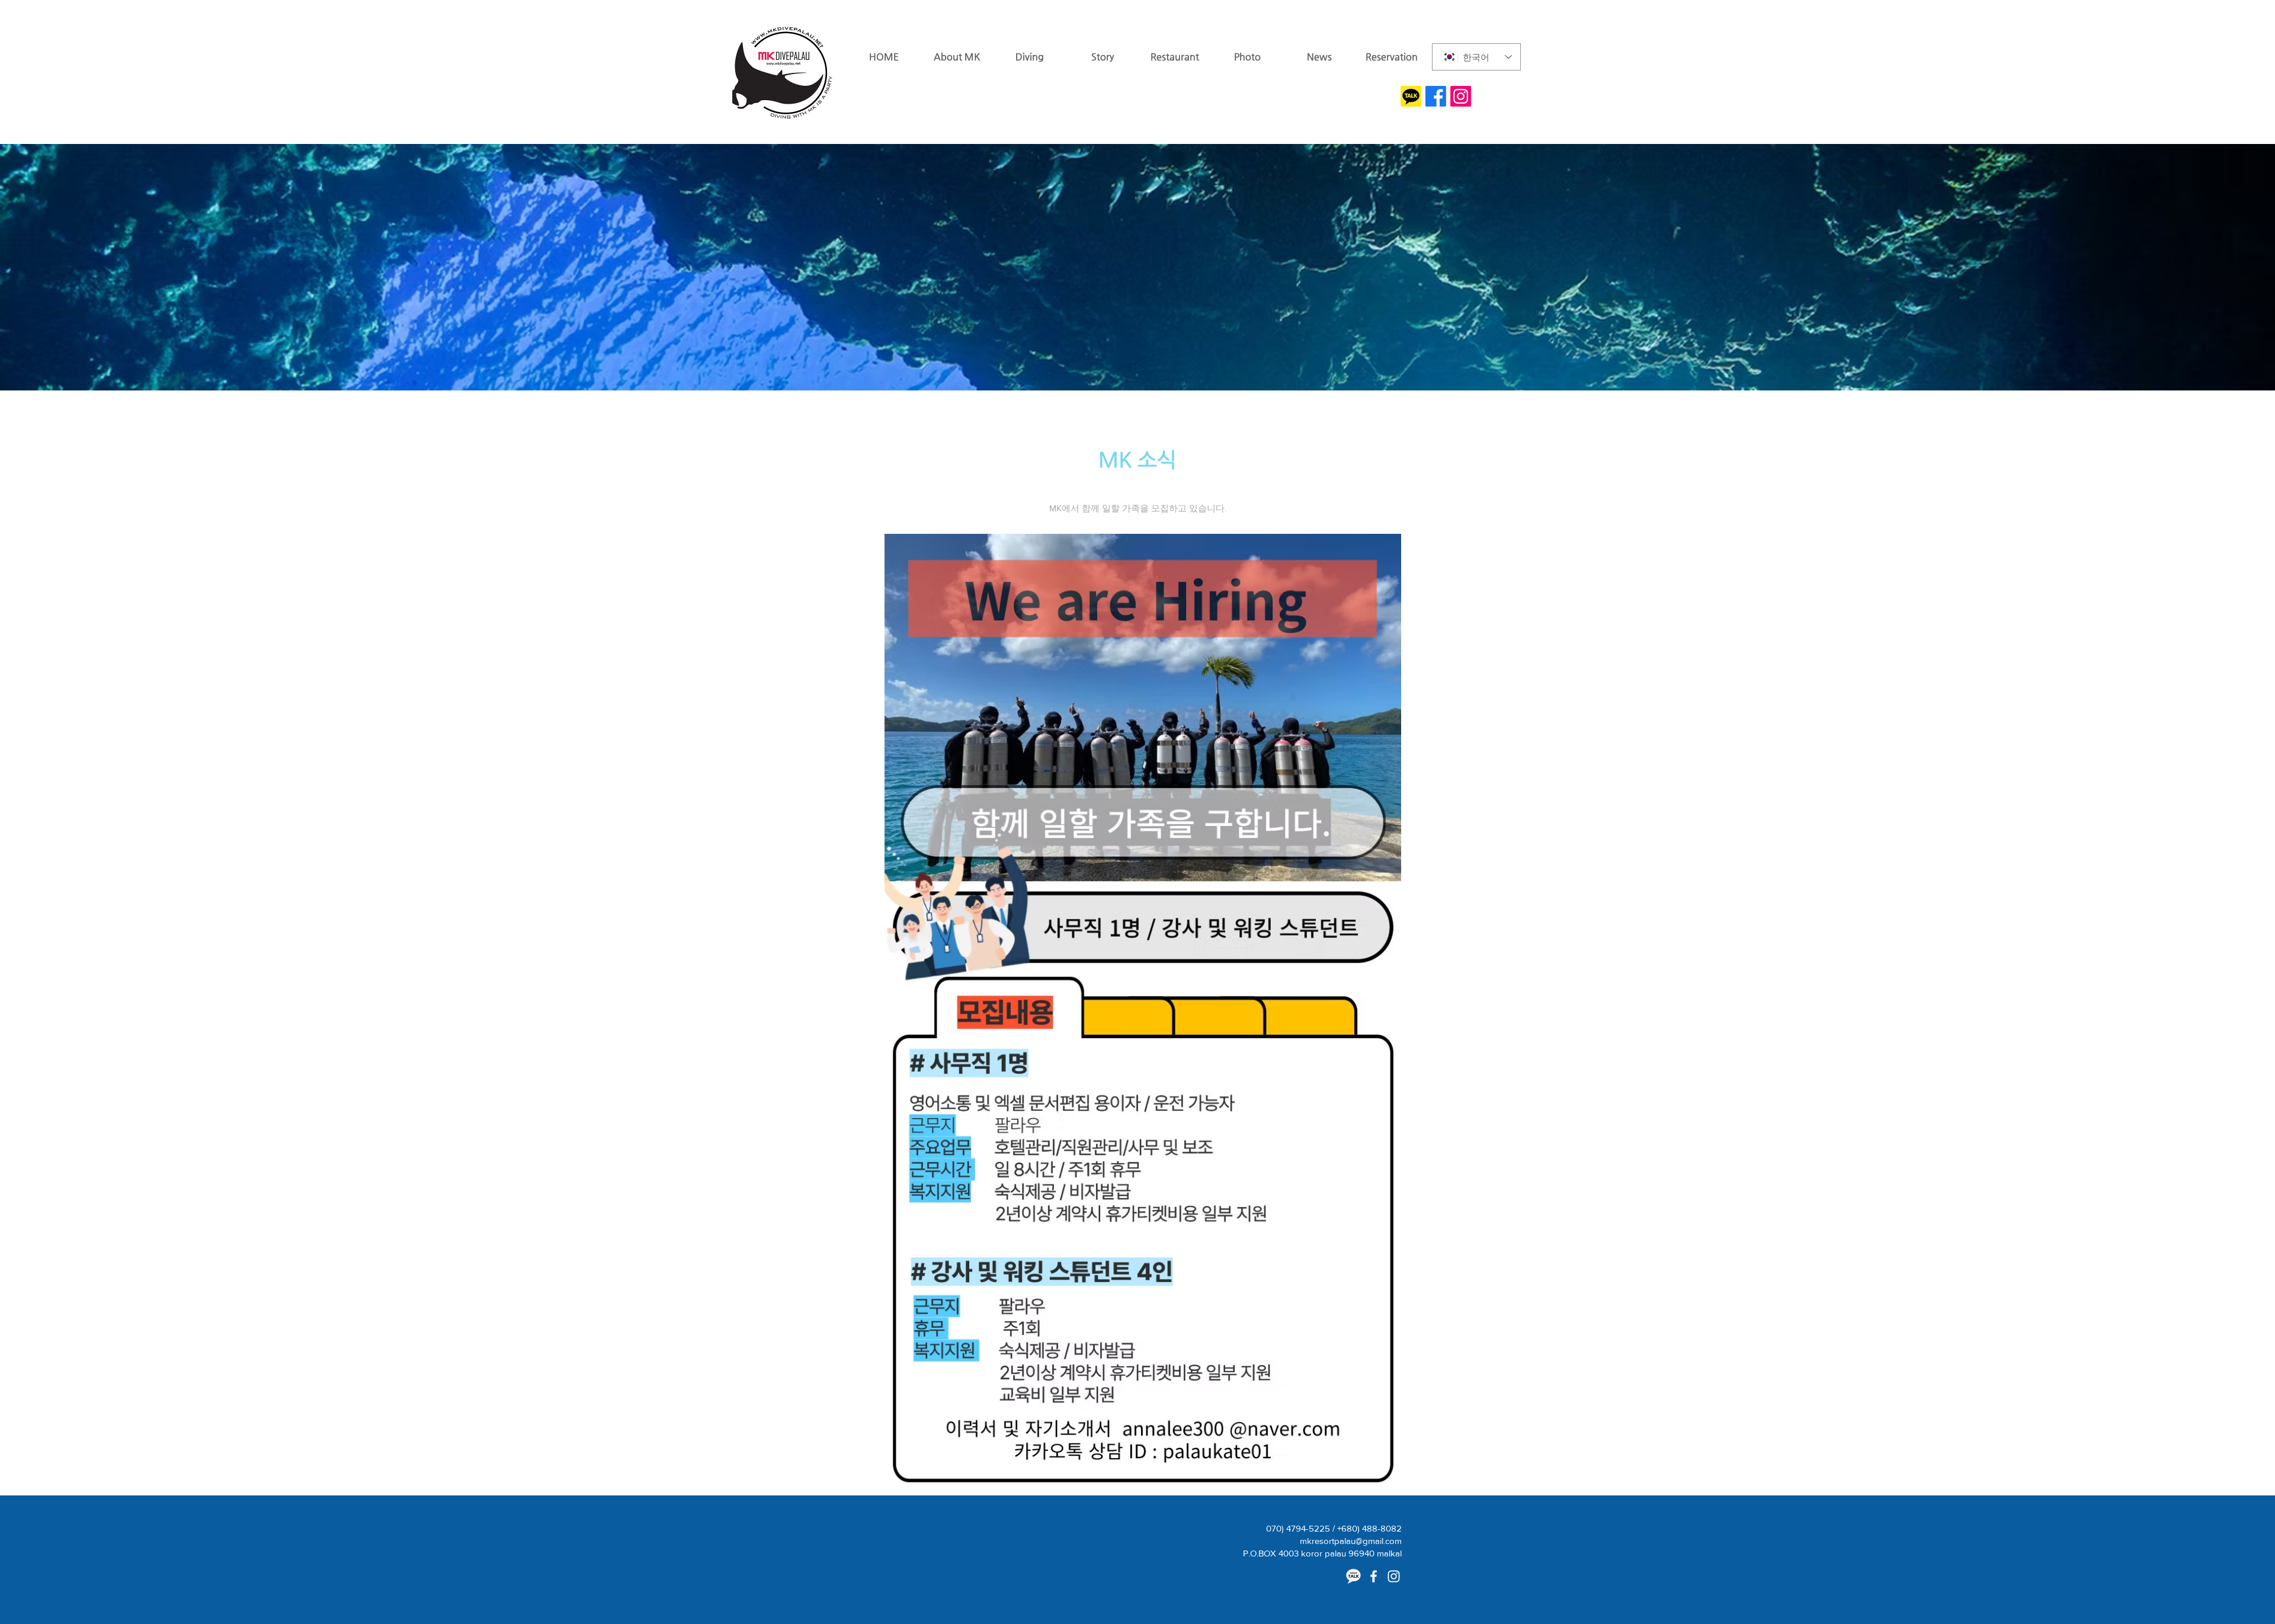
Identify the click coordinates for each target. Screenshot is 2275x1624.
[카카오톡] (1353, 1576)
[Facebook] (1436, 96)
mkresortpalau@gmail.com (1351, 1541)
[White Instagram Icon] (1394, 1576)
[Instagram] (1461, 96)
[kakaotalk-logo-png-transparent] (1411, 96)
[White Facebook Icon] (1374, 1576)
